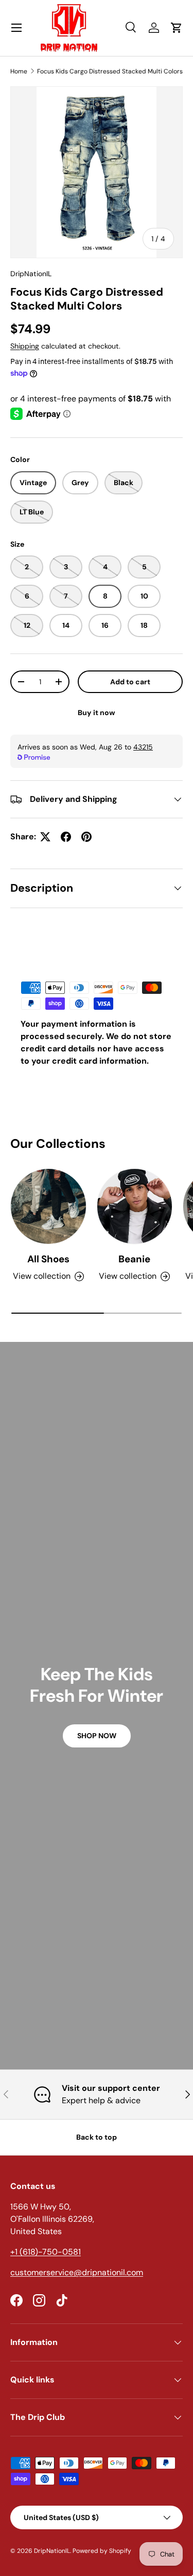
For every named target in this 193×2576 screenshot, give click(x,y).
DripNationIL (31, 274)
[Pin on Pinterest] (86, 837)
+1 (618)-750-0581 (46, 2252)
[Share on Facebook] (66, 837)
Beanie (134, 1259)
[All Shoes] (48, 1206)
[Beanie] (135, 1206)
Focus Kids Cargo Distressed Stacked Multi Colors (110, 71)
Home (19, 71)
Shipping (25, 346)
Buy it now (97, 713)
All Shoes (48, 1259)
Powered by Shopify (102, 2551)
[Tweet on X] (45, 837)
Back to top (97, 2137)
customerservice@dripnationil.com (77, 2272)
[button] (177, 28)
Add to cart (130, 682)
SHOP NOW (97, 1736)
